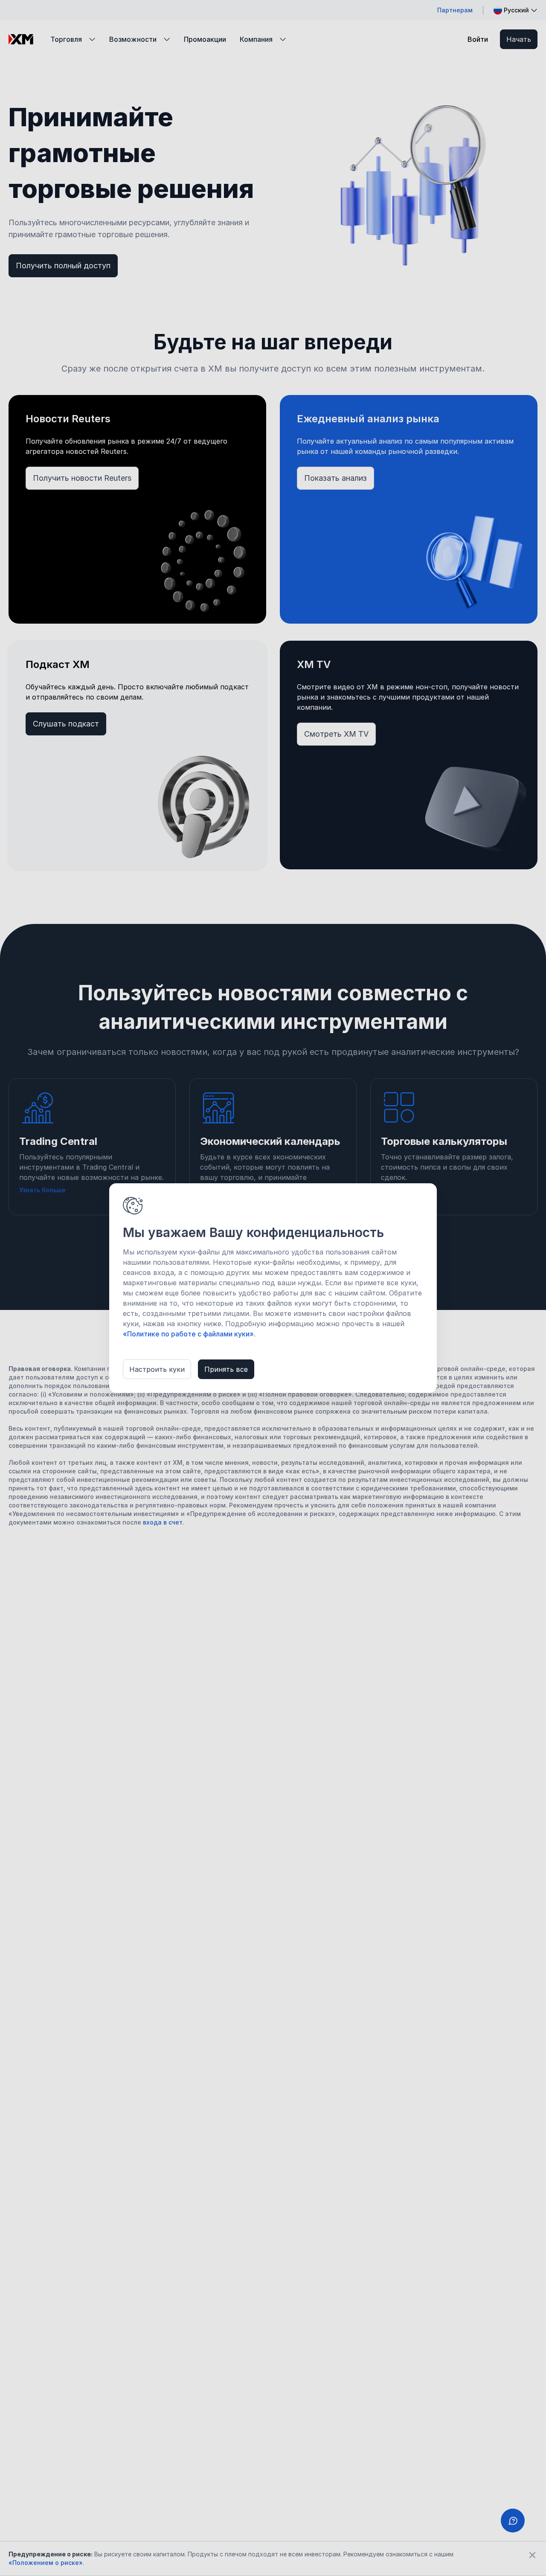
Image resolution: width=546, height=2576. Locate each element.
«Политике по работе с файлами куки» (188, 1334)
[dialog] (273, 1288)
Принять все (226, 1369)
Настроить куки (157, 1369)
